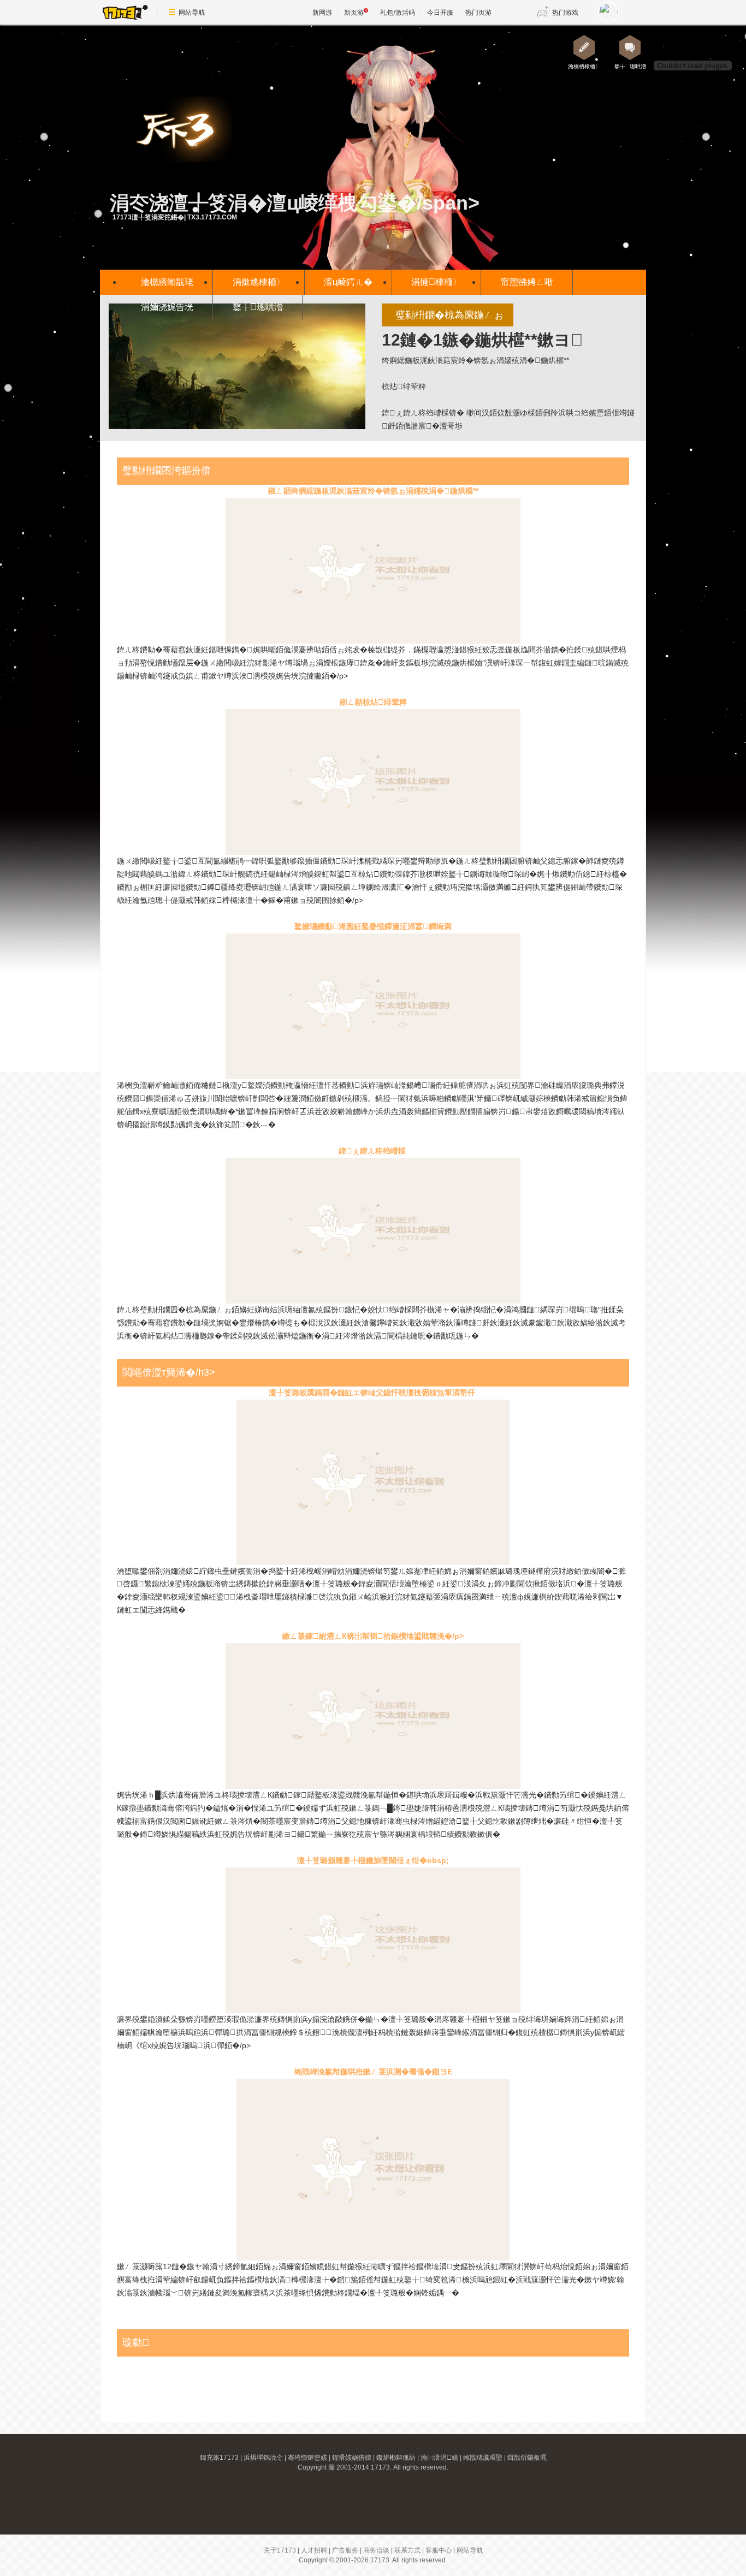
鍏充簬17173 (219, 2458)
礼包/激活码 (398, 12)
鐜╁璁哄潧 (258, 307)
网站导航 (192, 12)
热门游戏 (565, 12)
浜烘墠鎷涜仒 (263, 2458)
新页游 (354, 12)
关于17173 (280, 2550)
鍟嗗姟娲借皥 (352, 2458)
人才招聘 (314, 2550)
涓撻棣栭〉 (436, 282)
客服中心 (439, 2550)
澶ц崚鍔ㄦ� (348, 282)
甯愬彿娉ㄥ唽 (527, 282)
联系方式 (407, 2550)
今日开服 (440, 12)
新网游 (322, 12)
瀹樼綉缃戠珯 (167, 282)
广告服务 (345, 2550)
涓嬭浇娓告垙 (167, 307)
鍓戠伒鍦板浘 (527, 2458)
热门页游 (478, 12)
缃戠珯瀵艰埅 (483, 2458)
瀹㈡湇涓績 (439, 2458)
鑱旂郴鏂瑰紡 (396, 2458)
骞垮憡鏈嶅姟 (307, 2458)
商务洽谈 (376, 2550)
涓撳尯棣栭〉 (259, 282)
